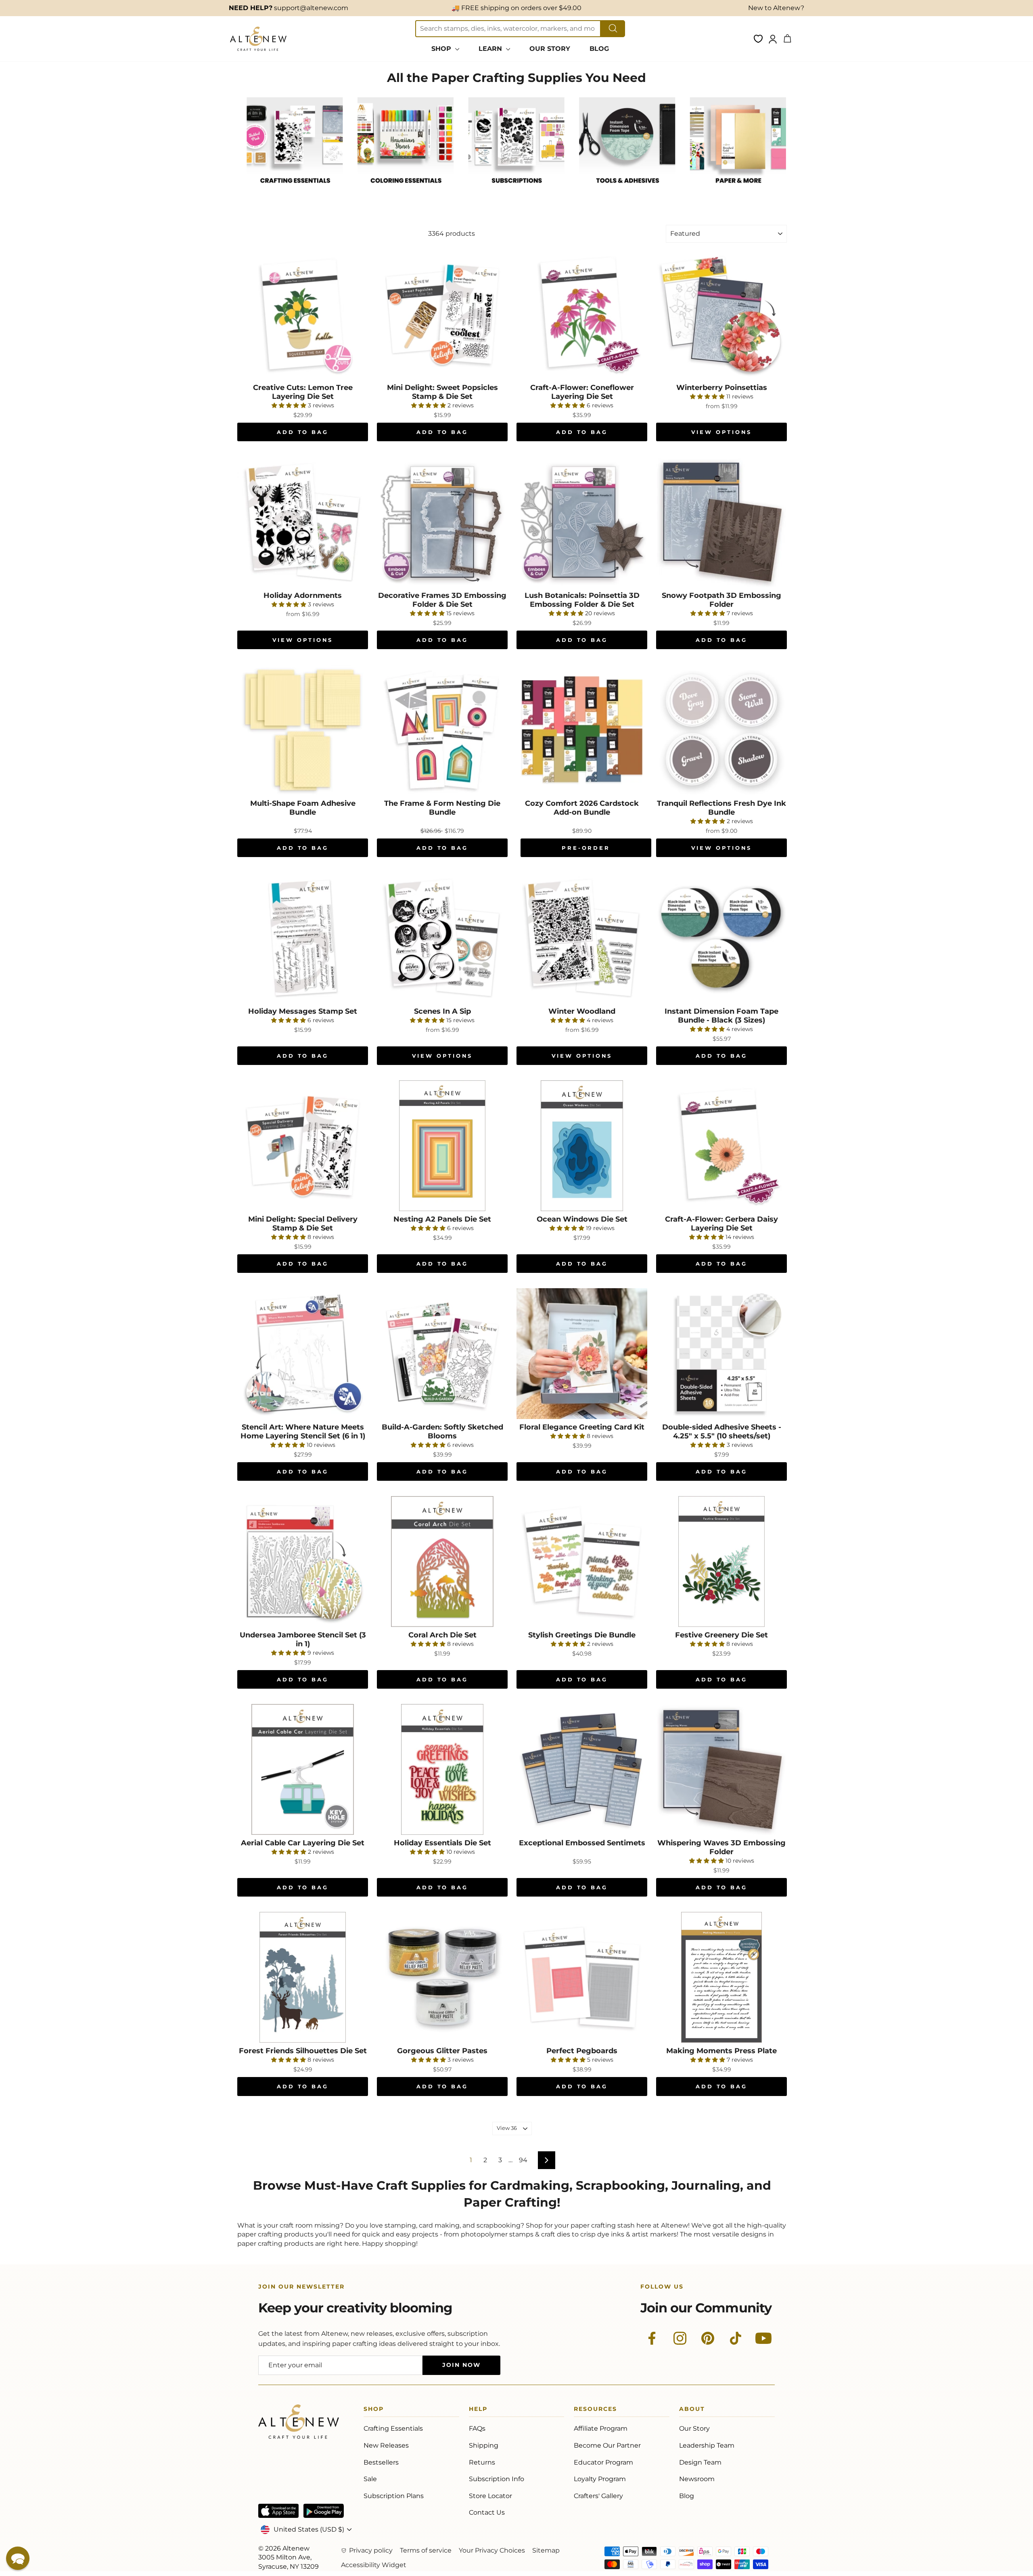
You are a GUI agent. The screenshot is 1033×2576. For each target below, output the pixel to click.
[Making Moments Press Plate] (721, 1977)
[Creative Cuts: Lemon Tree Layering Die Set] (303, 314)
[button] (18, 2558)
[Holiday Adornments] (303, 522)
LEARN (491, 49)
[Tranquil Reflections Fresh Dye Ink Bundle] (721, 730)
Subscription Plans (394, 2496)
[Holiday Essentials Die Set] (442, 1769)
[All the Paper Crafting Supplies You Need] (295, 192)
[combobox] (508, 29)
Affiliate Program (601, 2428)
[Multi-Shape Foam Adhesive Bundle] (303, 730)
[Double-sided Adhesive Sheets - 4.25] (721, 1354)
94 (523, 2160)
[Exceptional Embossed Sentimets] (582, 1769)
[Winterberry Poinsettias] (721, 314)
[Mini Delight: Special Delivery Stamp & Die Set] (303, 1146)
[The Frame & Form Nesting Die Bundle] (442, 730)
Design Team (700, 2462)
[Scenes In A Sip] (442, 938)
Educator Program (603, 2462)
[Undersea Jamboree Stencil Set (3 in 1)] (303, 1562)
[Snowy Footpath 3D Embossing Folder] (721, 522)
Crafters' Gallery (598, 2496)
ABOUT (692, 2410)
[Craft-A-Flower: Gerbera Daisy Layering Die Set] (721, 1146)
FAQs (477, 2428)
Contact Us (487, 2512)
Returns (482, 2462)
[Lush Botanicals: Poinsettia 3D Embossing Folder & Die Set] (582, 522)
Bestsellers (381, 2462)
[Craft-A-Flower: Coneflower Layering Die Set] (582, 314)
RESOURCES (595, 2410)
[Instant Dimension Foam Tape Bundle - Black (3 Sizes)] (721, 938)
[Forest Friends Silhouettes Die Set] (303, 1977)
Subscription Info (497, 2479)
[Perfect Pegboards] (582, 1977)
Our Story (694, 2428)
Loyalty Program (600, 2479)
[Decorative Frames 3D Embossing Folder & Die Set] (442, 522)
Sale (370, 2479)
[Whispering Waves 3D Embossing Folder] (721, 1769)
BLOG (599, 49)
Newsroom (697, 2479)
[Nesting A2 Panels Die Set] (442, 1146)
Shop (374, 2410)
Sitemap (546, 2550)
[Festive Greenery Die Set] (721, 1562)
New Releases (386, 2445)
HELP (478, 2410)
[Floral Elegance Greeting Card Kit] (582, 1354)
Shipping (484, 2445)
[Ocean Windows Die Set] (582, 1146)
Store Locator (490, 2496)
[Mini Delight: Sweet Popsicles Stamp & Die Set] (442, 314)
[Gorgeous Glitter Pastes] (442, 1977)
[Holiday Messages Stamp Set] (303, 938)
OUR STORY (550, 49)
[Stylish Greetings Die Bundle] (582, 1562)
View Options (722, 432)
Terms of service (426, 2550)
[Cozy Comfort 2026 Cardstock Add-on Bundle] (582, 730)
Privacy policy (371, 2550)
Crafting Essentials (393, 2428)
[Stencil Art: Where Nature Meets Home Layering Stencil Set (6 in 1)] (303, 1354)
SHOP (442, 49)
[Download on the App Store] (278, 2511)
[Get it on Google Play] (324, 2511)
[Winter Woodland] (582, 938)
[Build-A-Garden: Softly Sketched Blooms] (442, 1354)
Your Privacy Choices (492, 2550)
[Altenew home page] (258, 39)
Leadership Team (707, 2445)
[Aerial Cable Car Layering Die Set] (303, 1769)
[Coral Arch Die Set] (442, 1562)
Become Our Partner (607, 2445)
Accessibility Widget (374, 2565)
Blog (687, 2496)
